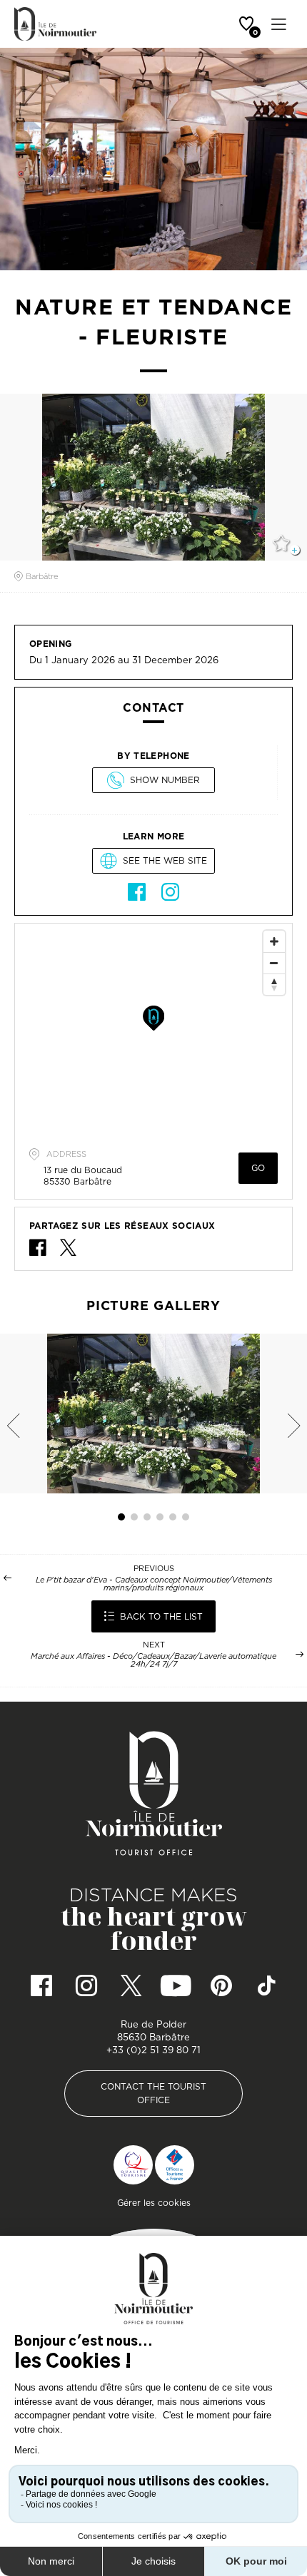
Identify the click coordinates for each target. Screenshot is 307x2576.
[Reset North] (274, 984)
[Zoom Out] (274, 963)
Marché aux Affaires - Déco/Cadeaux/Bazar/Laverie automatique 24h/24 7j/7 (153, 1660)
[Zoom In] (274, 941)
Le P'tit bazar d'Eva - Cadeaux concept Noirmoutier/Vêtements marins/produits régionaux (154, 1584)
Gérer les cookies (154, 2203)
